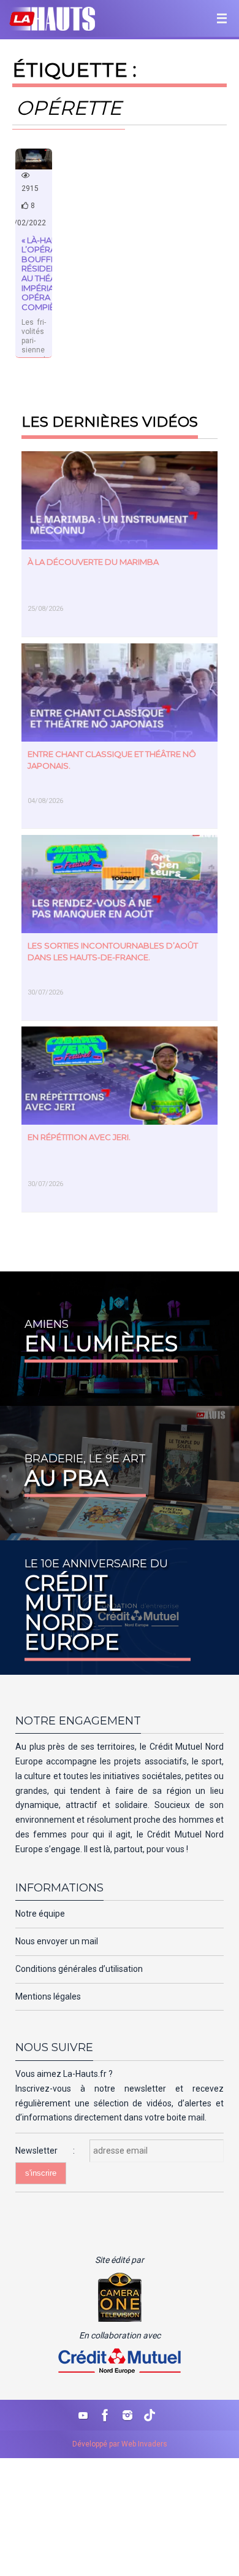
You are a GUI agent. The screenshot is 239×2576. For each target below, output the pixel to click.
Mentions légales (48, 1996)
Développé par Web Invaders (120, 2444)
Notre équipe (40, 1914)
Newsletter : (52, 2151)
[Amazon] (150, 2415)
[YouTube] (83, 2415)
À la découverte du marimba (93, 562)
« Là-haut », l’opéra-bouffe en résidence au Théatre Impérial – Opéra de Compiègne (47, 274)
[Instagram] (127, 2415)
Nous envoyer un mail (57, 1941)
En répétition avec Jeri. (79, 1137)
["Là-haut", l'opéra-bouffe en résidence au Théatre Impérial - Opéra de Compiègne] (34, 159)
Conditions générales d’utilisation (79, 1969)
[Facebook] (105, 2415)
